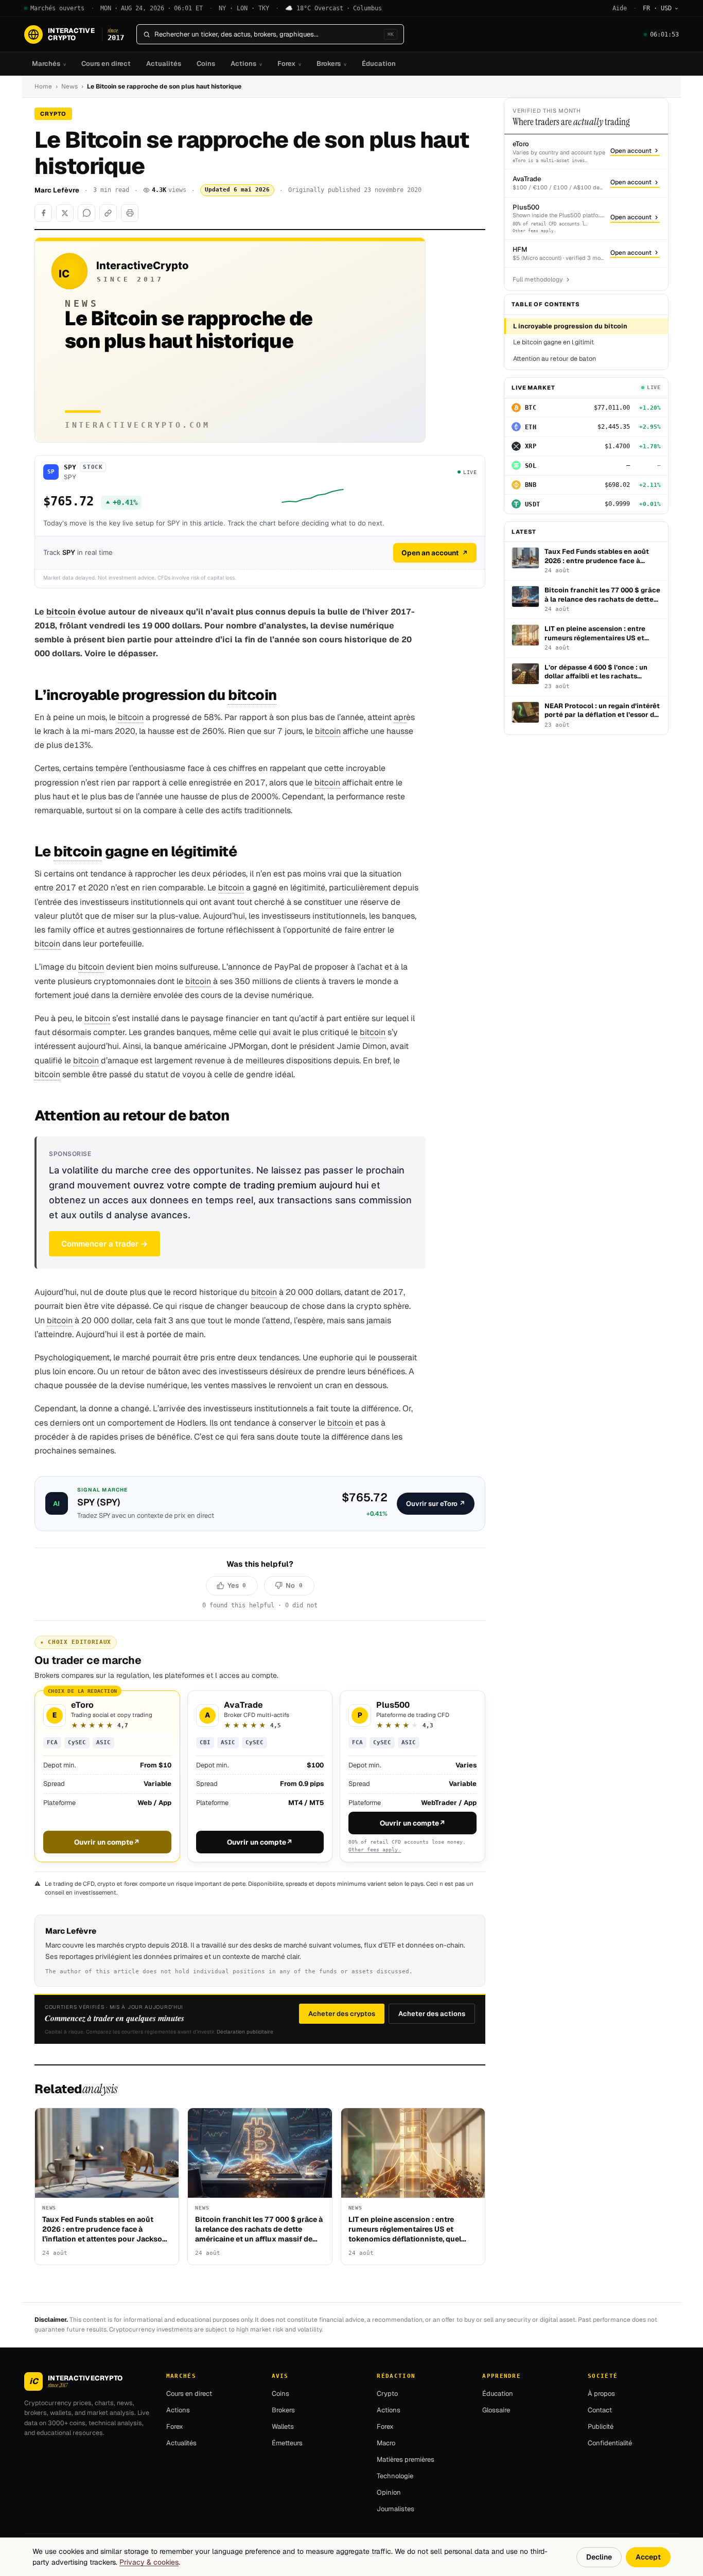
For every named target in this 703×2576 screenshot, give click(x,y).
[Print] (130, 213)
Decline (599, 2557)
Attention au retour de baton (555, 358)
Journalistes (396, 2509)
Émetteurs (287, 2443)
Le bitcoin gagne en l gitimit (553, 342)
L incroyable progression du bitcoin (570, 326)
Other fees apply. (375, 1850)
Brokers (331, 64)
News (69, 86)
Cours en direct (106, 64)
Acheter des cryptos (342, 2014)
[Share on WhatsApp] (86, 213)
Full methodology (538, 279)
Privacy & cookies (149, 2562)
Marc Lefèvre (57, 190)
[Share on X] (65, 213)
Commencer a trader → (104, 1244)
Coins (206, 64)
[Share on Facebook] (43, 213)
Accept (648, 2557)
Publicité (601, 2426)
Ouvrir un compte (107, 1842)
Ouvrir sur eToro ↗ (436, 1504)
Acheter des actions (432, 2014)
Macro (386, 2443)
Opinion (389, 2492)
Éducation (379, 64)
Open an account (430, 553)
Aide (620, 8)
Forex (289, 64)
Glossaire (496, 2410)
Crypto (387, 2394)
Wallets (283, 2426)
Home (43, 86)
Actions (246, 64)
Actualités (164, 64)
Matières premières (406, 2459)
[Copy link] (108, 213)
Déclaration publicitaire (245, 2032)
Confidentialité (610, 2443)
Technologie (395, 2476)
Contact (600, 2410)
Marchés (49, 64)
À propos (601, 2394)
